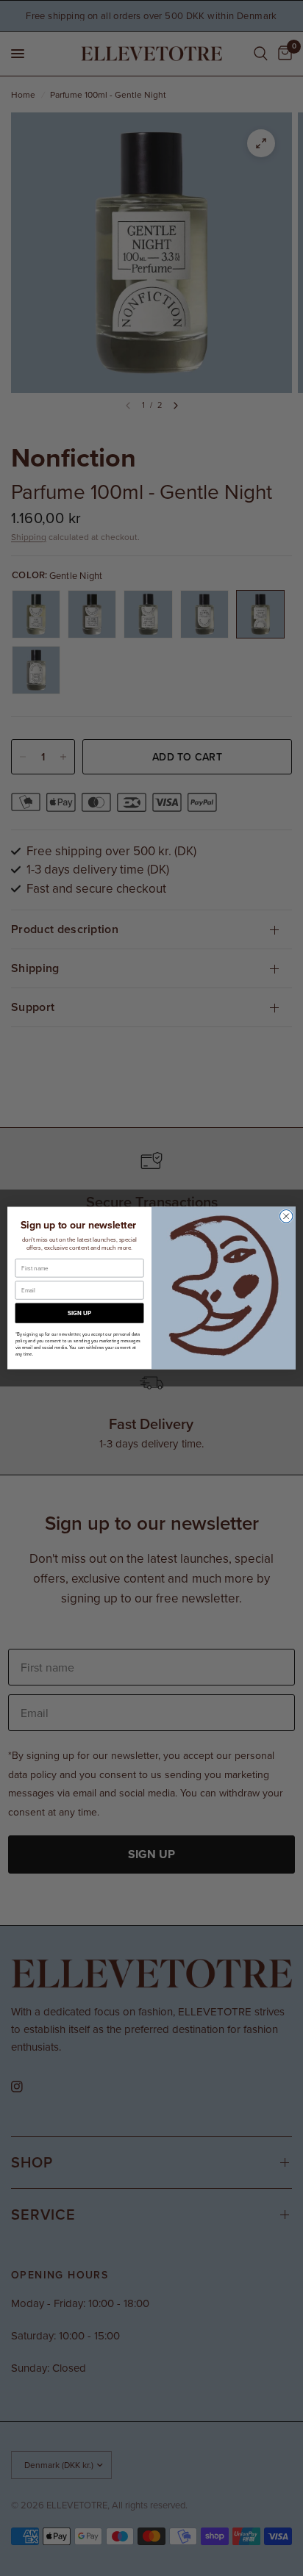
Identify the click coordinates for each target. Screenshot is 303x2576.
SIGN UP (79, 1313)
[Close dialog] (286, 1216)
